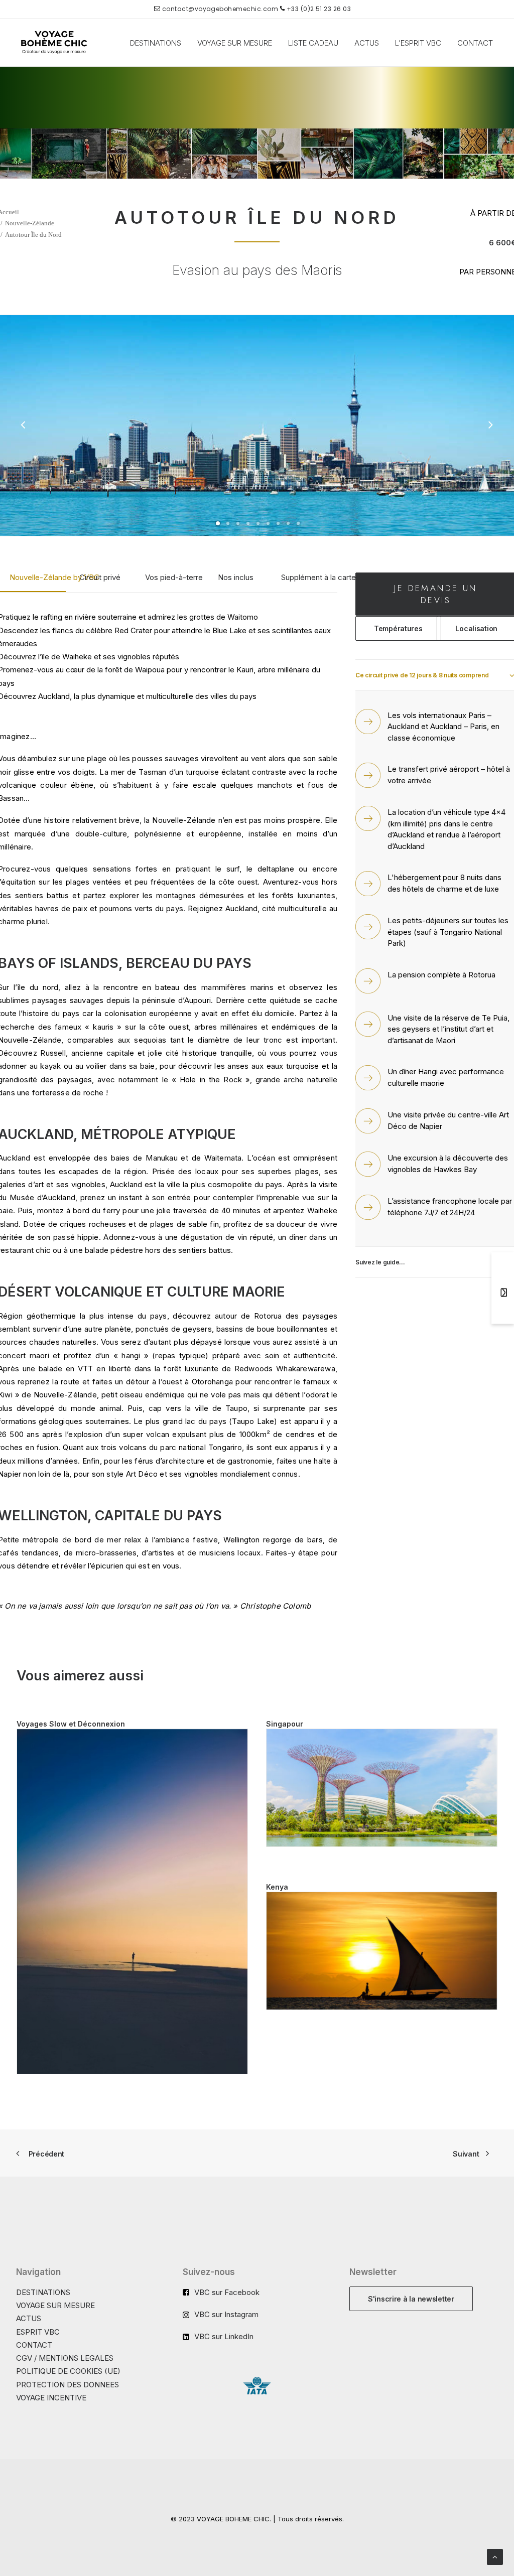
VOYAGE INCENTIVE (51, 2398)
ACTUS (367, 43)
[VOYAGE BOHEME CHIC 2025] (54, 43)
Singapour (285, 1724)
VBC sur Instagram (226, 2314)
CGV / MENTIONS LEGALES (65, 2358)
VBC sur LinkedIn (224, 2336)
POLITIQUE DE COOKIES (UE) (68, 2371)
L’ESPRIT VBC (418, 43)
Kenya (277, 1887)
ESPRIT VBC (38, 2332)
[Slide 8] (288, 523)
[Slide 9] (298, 523)
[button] (132, 1902)
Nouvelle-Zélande (30, 223)
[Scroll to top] (495, 2556)
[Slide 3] (238, 523)
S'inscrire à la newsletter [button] (411, 2299)
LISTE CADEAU (313, 43)
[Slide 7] (278, 523)
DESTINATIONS (156, 43)
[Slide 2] (228, 523)
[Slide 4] (248, 523)
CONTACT (475, 43)
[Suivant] (490, 426)
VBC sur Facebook (227, 2292)
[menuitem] (156, 43)
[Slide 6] (268, 523)
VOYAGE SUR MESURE (235, 43)
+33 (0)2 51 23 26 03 (318, 9)
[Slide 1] (218, 523)
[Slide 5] (258, 523)
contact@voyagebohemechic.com (219, 9)
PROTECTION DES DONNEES (68, 2385)
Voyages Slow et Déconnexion (71, 1724)
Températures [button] (398, 628)
